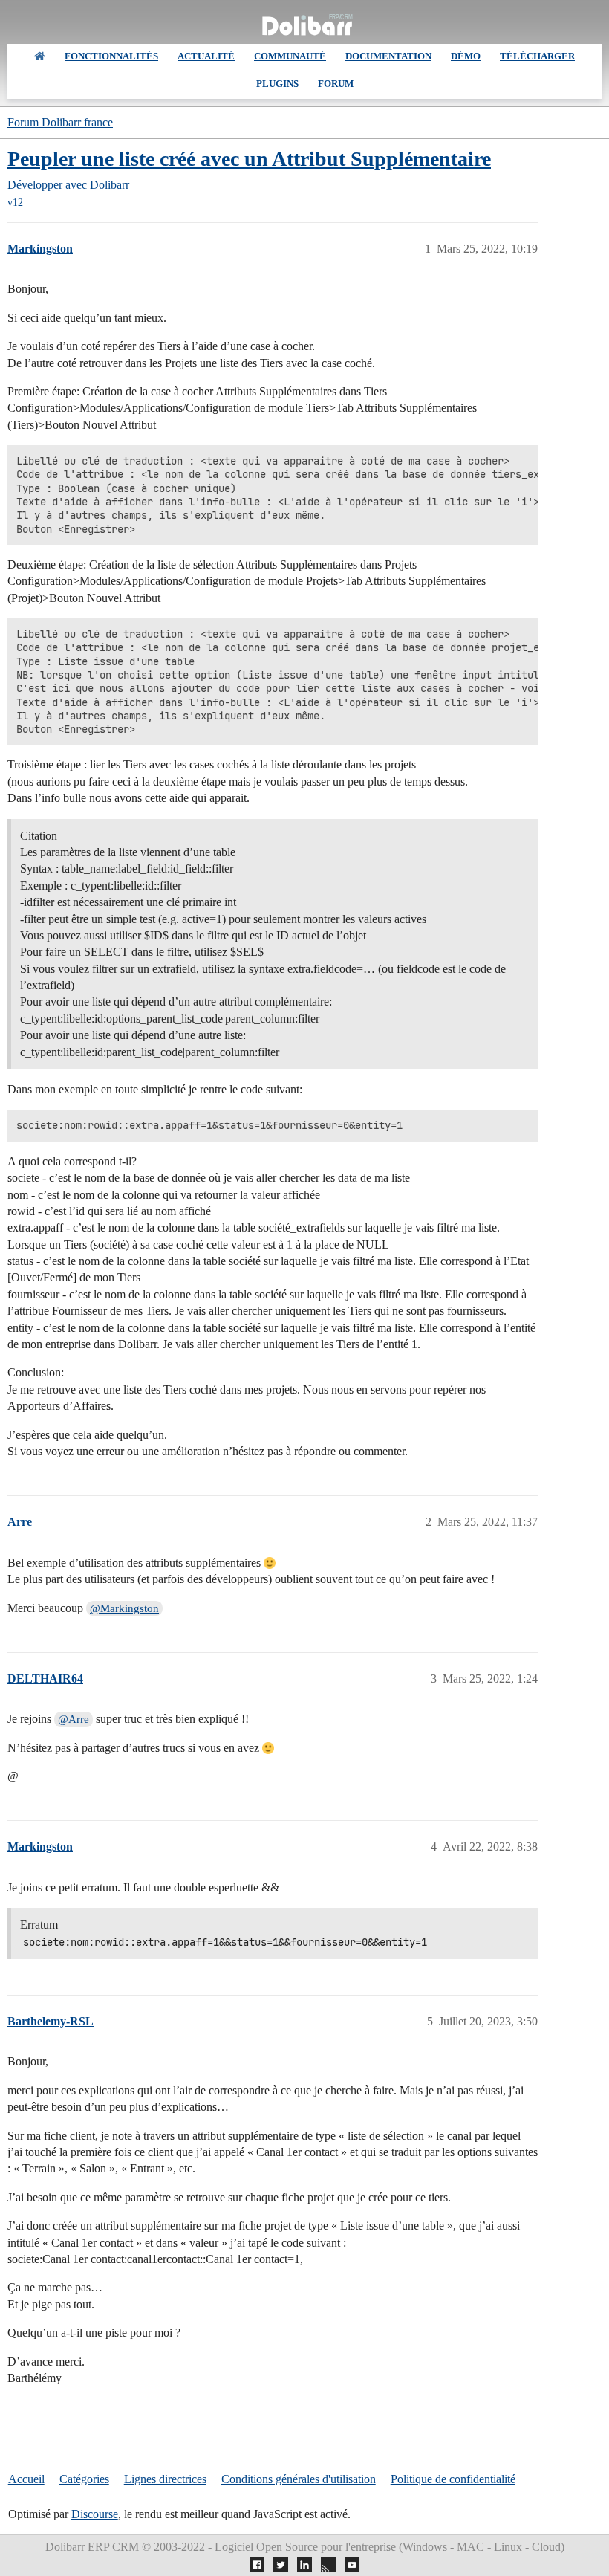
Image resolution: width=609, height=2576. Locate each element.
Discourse (95, 2514)
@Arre (74, 1719)
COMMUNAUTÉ (290, 56)
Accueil (26, 2479)
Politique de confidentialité (453, 2479)
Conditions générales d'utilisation (299, 2479)
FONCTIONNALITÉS (111, 56)
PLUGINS (277, 84)
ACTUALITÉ (206, 56)
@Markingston (124, 1608)
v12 (15, 203)
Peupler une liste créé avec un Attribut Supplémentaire (249, 159)
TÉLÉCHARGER (537, 56)
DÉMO (466, 56)
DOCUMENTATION (388, 56)
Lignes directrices (165, 2479)
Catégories (84, 2479)
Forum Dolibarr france (60, 122)
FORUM (336, 84)
